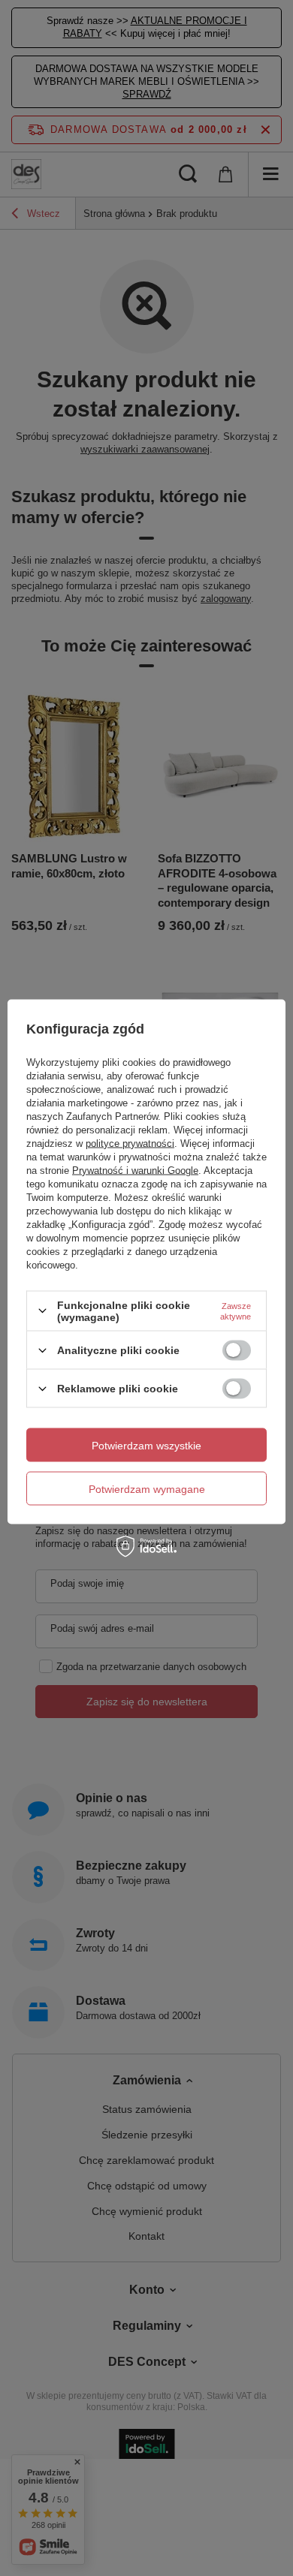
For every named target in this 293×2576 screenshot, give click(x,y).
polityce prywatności (130, 1143)
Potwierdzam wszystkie (146, 1445)
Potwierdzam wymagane (147, 1488)
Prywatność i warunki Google (135, 1170)
